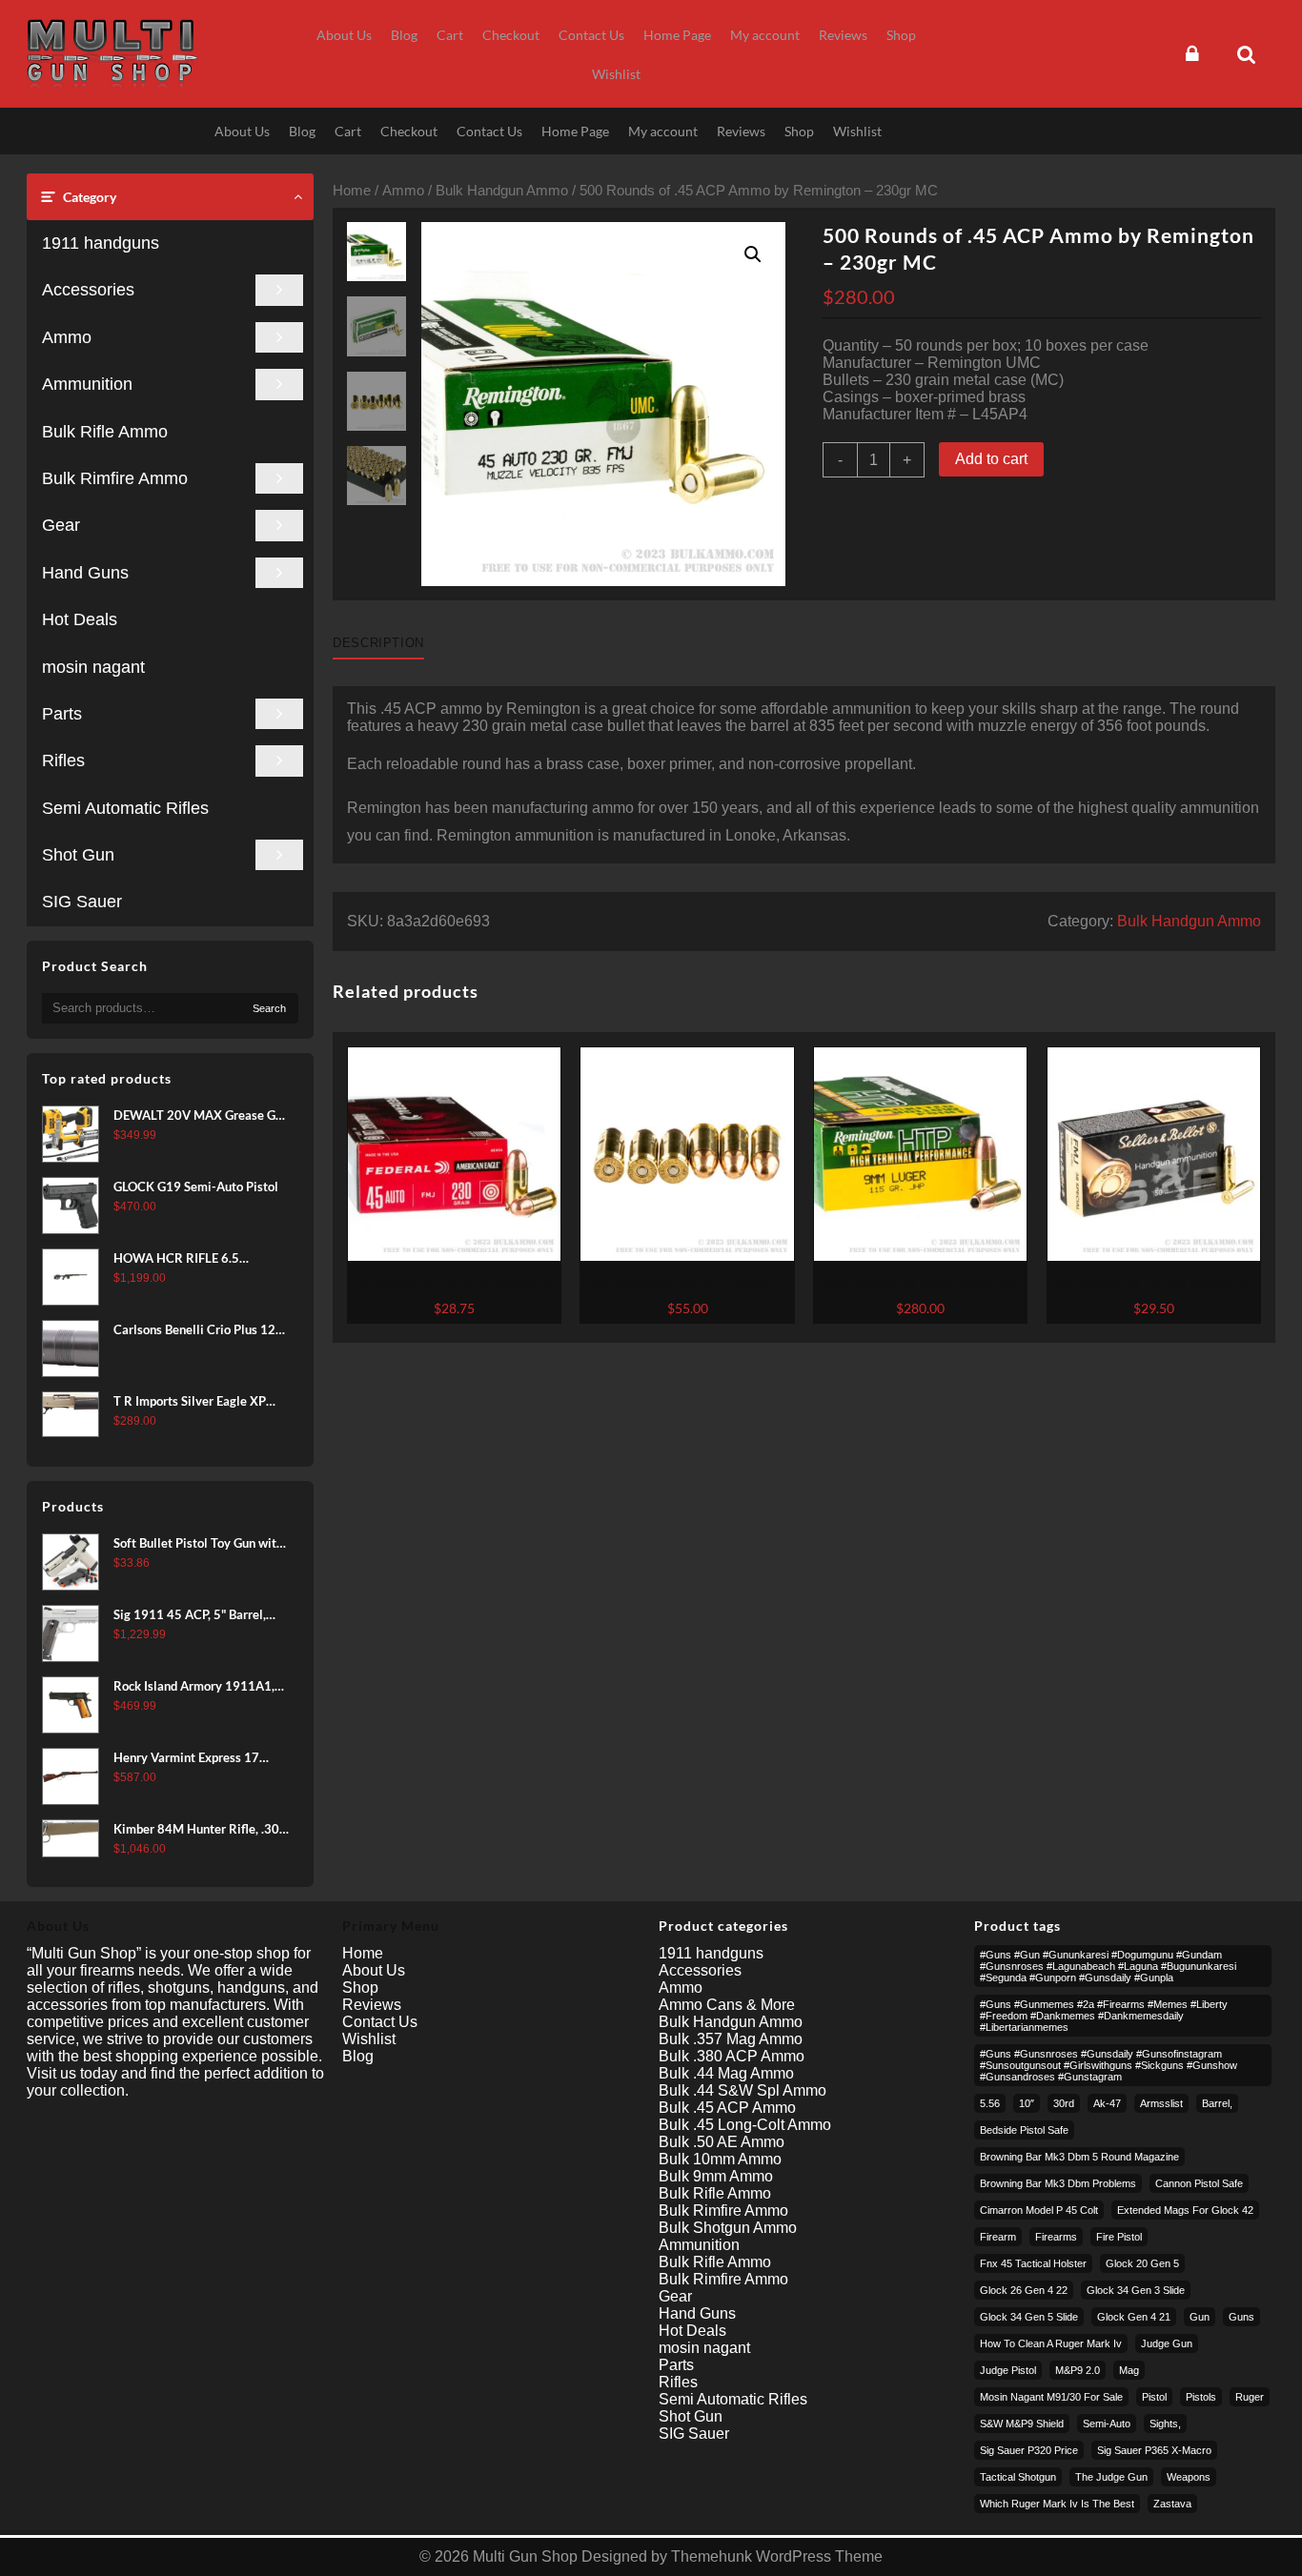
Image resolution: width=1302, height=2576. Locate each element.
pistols (1201, 2397)
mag (1129, 2370)
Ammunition (87, 384)
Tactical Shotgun (1018, 2477)
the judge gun (1111, 2477)
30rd (1064, 2103)
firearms (1056, 2237)
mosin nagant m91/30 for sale (1051, 2397)
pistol (1154, 2397)
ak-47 (1107, 2103)
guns (1241, 2317)
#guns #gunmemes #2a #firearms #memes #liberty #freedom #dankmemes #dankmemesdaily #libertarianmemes (1104, 2016)
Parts (62, 714)
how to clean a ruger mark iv (1051, 2343)
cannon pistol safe (1199, 2183)
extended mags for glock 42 (1185, 2210)
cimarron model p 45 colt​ (1039, 2210)
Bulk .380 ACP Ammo (732, 2056)
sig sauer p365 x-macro (1154, 2450)
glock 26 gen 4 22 (1024, 2290)
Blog (358, 2056)
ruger (1250, 2397)
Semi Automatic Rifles (125, 808)
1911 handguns (101, 243)
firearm (998, 2237)
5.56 (990, 2103)
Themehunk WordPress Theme (777, 2556)
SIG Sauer (82, 902)
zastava (1172, 2504)
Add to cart (991, 459)
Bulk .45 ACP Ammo (727, 2108)
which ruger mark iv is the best (1057, 2504)
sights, (1165, 2424)
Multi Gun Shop (525, 2556)
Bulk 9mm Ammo (716, 2176)
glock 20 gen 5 (1142, 2263)
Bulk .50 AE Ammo (722, 2142)
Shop (360, 1988)
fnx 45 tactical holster (1033, 2263)
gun (1200, 2317)
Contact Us (380, 2022)
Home (352, 191)
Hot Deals (80, 619)
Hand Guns (85, 573)
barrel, (1217, 2103)
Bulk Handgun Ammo (502, 191)
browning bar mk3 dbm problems (1058, 2183)
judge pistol (1008, 2370)
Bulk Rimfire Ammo (115, 478)
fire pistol (1119, 2237)
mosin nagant (93, 667)
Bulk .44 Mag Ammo (726, 2073)
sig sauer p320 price (1029, 2450)
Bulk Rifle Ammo (105, 432)
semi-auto (1107, 2424)
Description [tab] (378, 643)
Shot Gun (78, 855)
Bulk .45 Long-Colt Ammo (745, 2125)
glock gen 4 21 (1134, 2317)
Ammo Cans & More (727, 2005)
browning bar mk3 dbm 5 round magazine (1079, 2157)
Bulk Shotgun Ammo (728, 2228)
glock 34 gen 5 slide (1029, 2317)
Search (269, 1008)
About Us (374, 1970)
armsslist (1161, 2103)
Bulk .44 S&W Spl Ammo (743, 2090)
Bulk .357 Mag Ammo (731, 2039)
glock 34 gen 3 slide (1136, 2290)
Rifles (63, 761)
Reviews (372, 2005)
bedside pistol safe (1024, 2130)
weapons (1189, 2477)
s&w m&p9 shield (1022, 2424)
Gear (61, 525)
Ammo (67, 337)
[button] (753, 254)
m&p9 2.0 (1078, 2370)
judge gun (1167, 2343)
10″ (1027, 2103)
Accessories (88, 290)
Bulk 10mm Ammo (720, 2159)
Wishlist (369, 2039)
